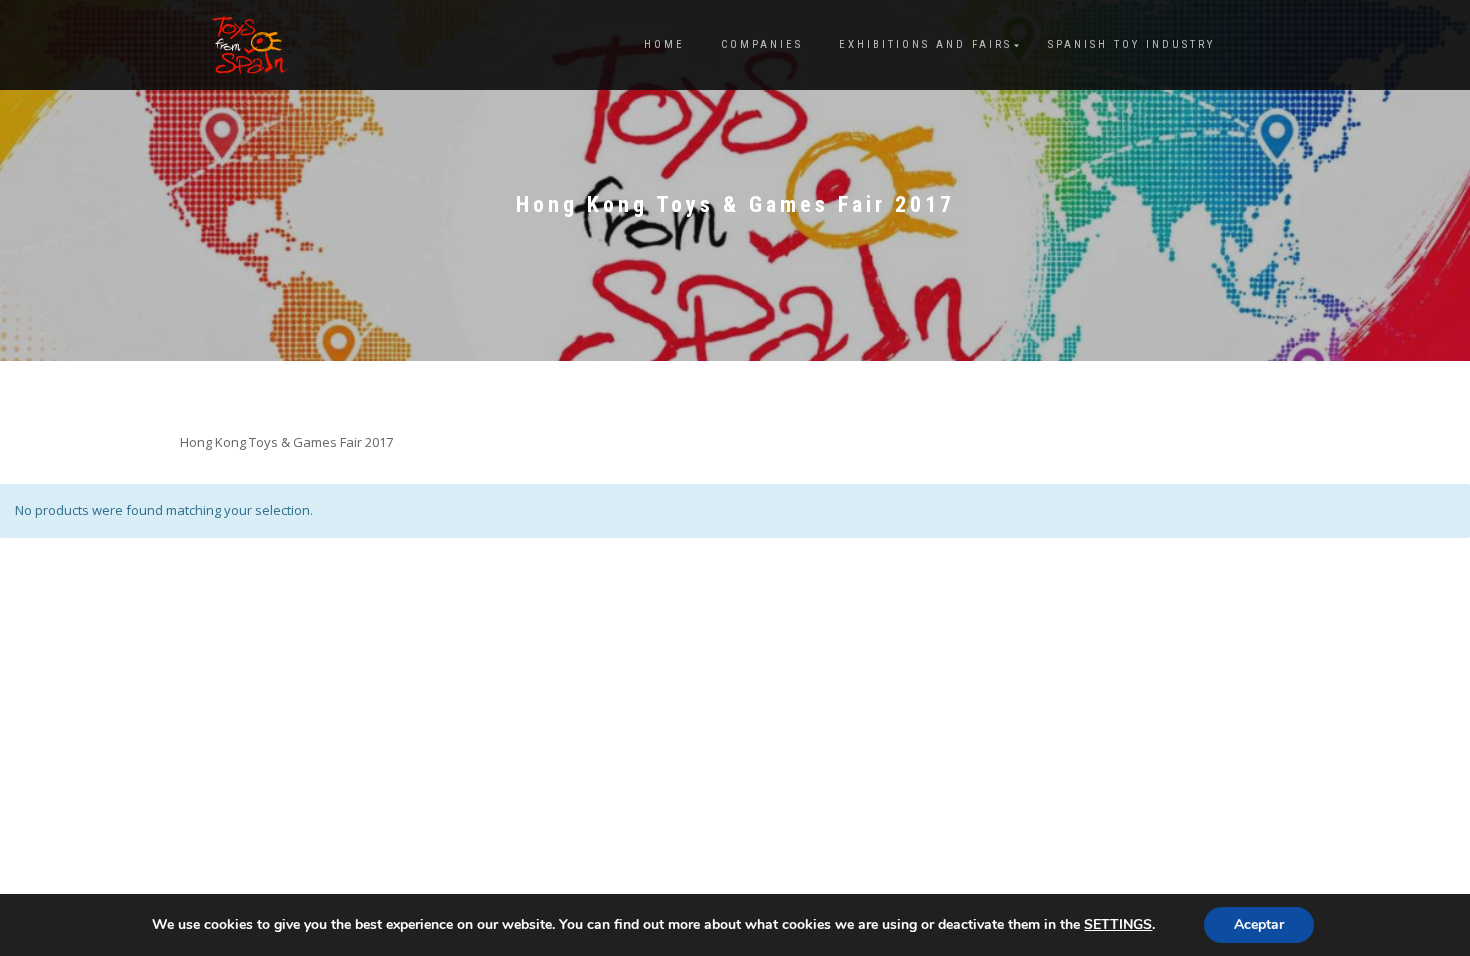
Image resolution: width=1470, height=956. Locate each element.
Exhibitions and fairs (925, 44)
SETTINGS (1118, 925)
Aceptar (1259, 924)
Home (664, 44)
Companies (762, 44)
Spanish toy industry (1131, 44)
